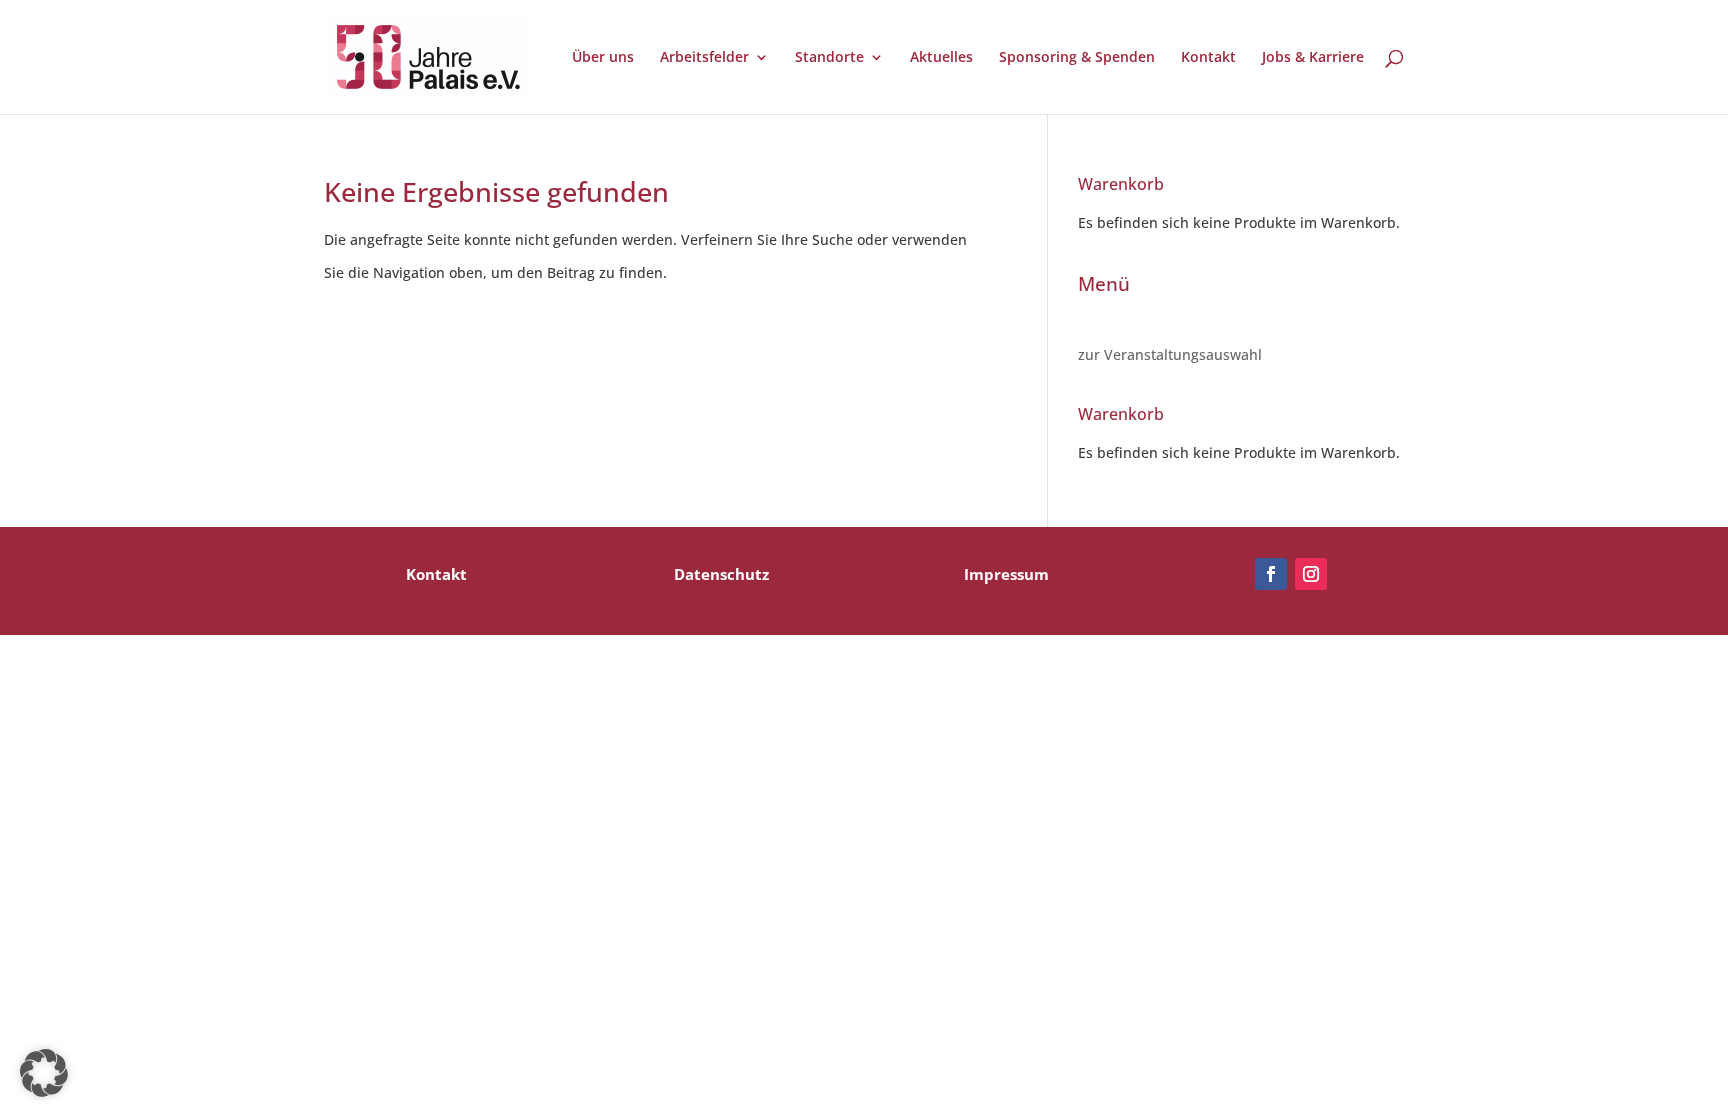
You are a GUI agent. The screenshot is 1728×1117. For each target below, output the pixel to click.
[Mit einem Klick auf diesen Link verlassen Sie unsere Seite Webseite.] (1271, 574)
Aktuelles (941, 58)
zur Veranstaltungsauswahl (1170, 354)
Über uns (603, 58)
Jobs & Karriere (1313, 58)
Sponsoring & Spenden (1077, 58)
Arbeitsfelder (704, 58)
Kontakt (1208, 58)
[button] (44, 1073)
